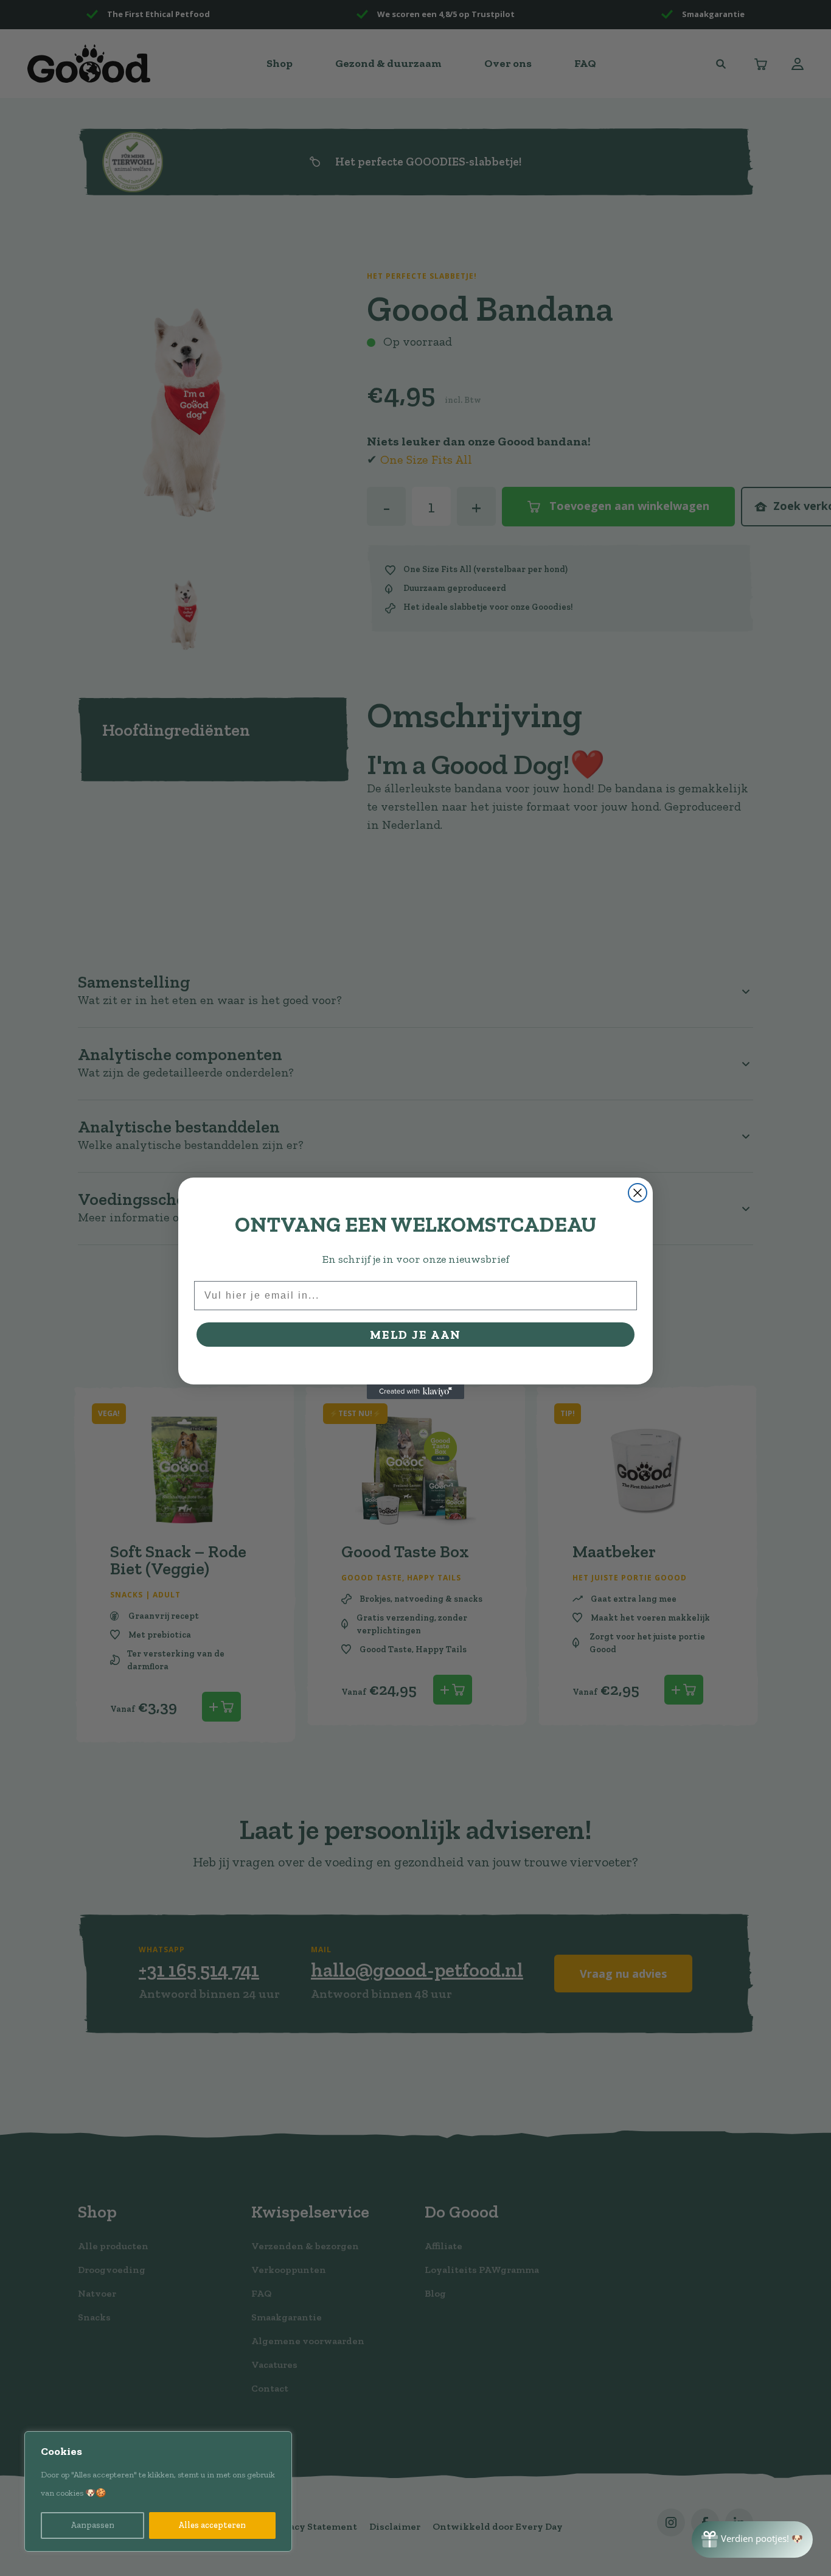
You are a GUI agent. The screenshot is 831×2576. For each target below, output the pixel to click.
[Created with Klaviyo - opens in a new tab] (415, 1392)
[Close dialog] (638, 1193)
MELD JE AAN (415, 1335)
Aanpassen (92, 2525)
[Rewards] (752, 2539)
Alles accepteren (212, 2525)
